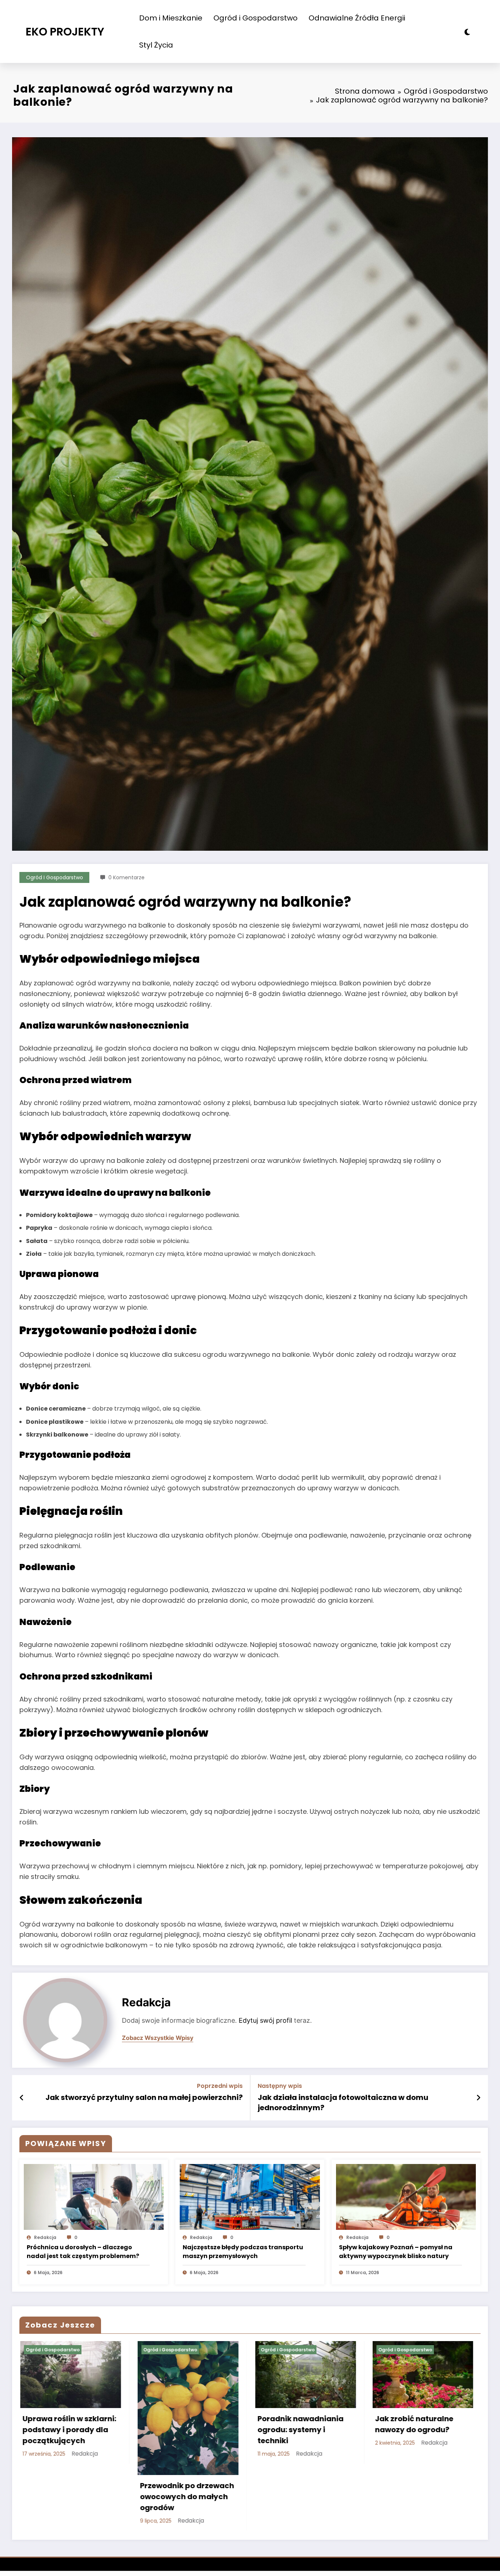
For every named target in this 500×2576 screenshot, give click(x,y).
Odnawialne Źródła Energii (357, 18)
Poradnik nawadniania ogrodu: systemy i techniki (300, 2430)
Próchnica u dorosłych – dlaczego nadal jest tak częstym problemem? (83, 2252)
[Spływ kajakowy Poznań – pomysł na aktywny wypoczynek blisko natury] (406, 2196)
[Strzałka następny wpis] (478, 2098)
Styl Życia (156, 45)
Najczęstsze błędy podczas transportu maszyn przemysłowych (243, 2252)
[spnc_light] (467, 32)
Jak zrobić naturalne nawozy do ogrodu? (413, 2424)
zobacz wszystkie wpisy (158, 2038)
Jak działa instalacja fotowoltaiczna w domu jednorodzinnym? (343, 2103)
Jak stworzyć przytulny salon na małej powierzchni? (144, 2097)
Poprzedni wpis (220, 2086)
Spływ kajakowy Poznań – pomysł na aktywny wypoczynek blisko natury (396, 2252)
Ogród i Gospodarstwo (255, 18)
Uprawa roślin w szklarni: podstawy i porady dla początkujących (68, 2430)
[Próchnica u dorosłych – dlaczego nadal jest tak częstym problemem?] (94, 2196)
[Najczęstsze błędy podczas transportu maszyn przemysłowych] (250, 2196)
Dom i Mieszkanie (171, 18)
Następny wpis (280, 2086)
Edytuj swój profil (265, 2020)
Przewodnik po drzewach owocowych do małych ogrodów (186, 2497)
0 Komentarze (126, 877)
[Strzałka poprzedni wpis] (22, 2098)
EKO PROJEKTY (65, 32)
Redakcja (146, 2002)
